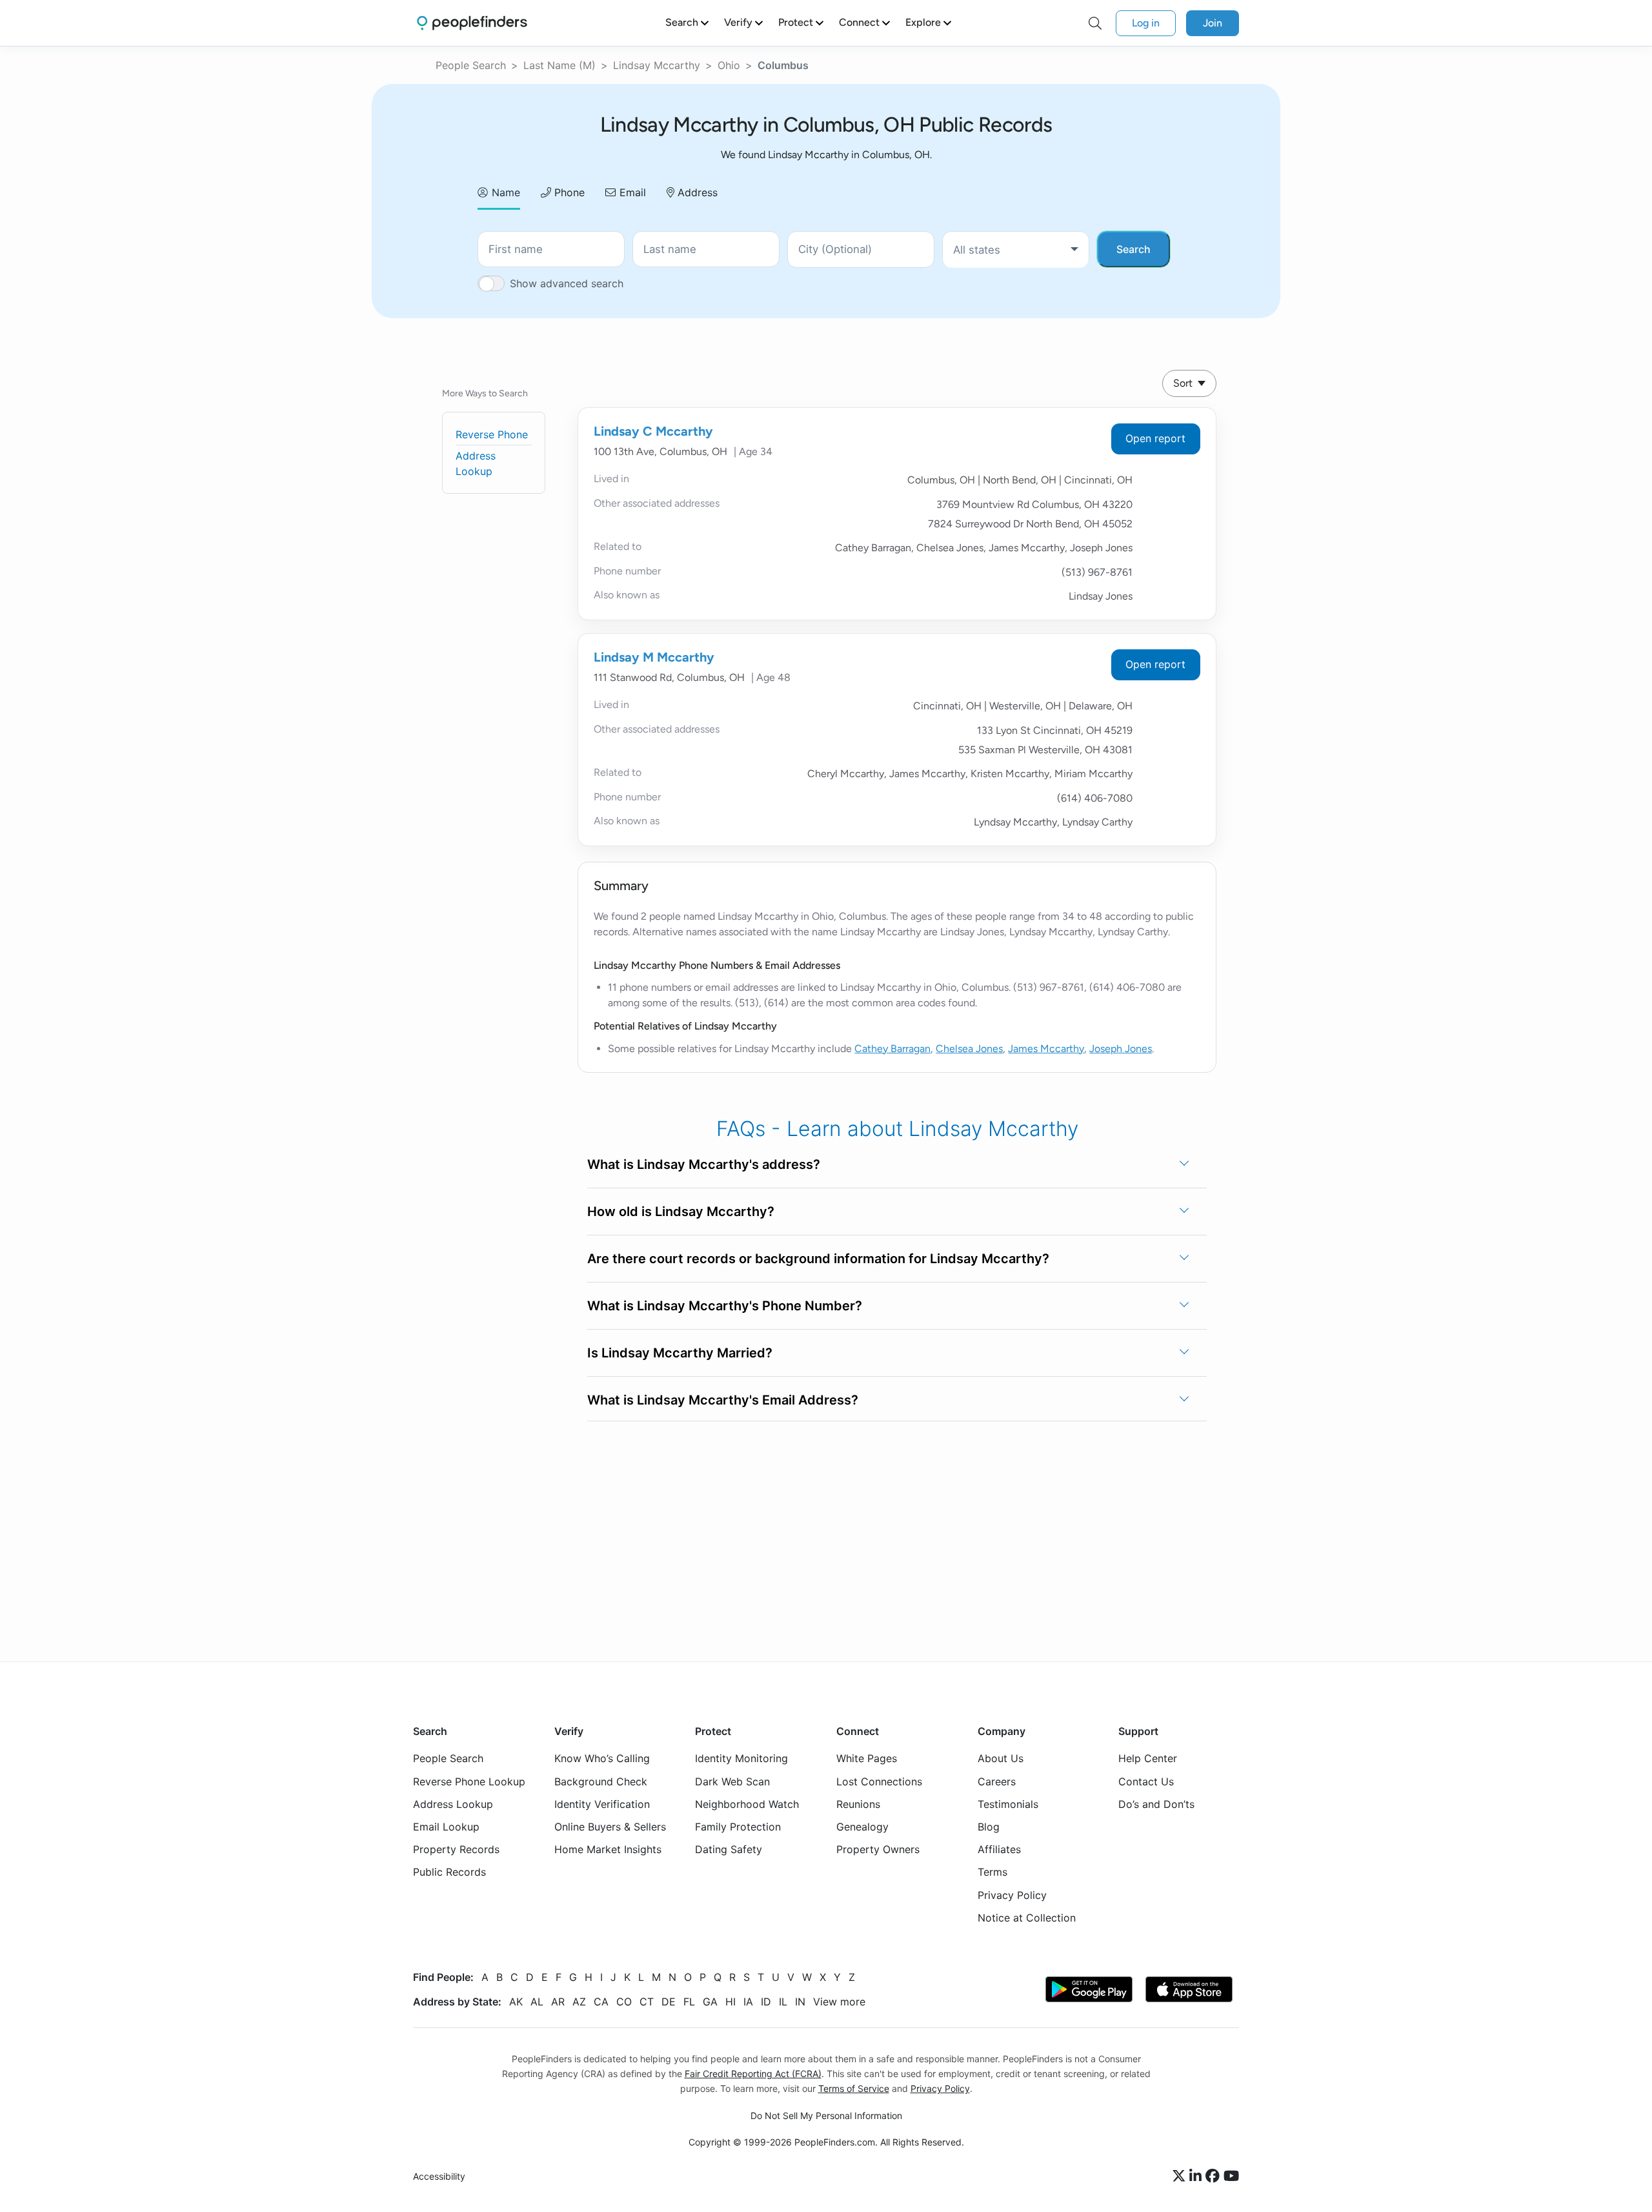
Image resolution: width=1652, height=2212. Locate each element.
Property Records (456, 1849)
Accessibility (439, 2176)
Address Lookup (453, 1804)
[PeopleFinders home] (472, 23)
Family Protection (738, 1827)
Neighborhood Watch (747, 1804)
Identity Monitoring (741, 1758)
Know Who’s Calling (602, 1758)
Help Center (1148, 1758)
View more (839, 2002)
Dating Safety (729, 1849)
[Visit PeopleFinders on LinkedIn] (1197, 2176)
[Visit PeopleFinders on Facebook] (1214, 2176)
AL (537, 2002)
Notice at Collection (1027, 1918)
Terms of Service (854, 2088)
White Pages (867, 1758)
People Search (471, 65)
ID (766, 2002)
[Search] (1095, 23)
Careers (997, 1781)
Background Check (601, 1781)
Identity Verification (602, 1804)
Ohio (729, 65)
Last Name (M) (559, 65)
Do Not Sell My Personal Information (826, 2116)
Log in (1146, 23)
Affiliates (999, 1849)
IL (783, 2002)
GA (710, 2002)
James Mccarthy (1046, 1049)
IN (800, 2002)
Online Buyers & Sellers (610, 1827)
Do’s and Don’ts (1156, 1804)
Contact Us (1146, 1781)
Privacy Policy (1012, 1895)
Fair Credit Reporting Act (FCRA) (753, 2074)
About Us (1001, 1758)
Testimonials (1008, 1804)
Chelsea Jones (969, 1049)
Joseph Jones (1121, 1049)
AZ (579, 2002)
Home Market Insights (608, 1849)
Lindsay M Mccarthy (654, 657)
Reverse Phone (492, 434)
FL (689, 2002)
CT (647, 2002)
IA (748, 2002)
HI (730, 2002)
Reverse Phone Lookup (469, 1781)
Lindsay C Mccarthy (653, 431)
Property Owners (878, 1849)
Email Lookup (446, 1827)
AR (558, 2002)
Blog (989, 1827)
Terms (992, 1872)
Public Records (449, 1872)
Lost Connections (879, 1781)
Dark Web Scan (732, 1781)
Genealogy (862, 1827)
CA (601, 2002)
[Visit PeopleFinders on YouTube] (1231, 2176)
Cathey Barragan (892, 1049)
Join (1213, 23)
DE (669, 2002)
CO (624, 2002)
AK (516, 2002)
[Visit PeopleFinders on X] (1181, 2176)
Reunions (858, 1804)
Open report (1155, 438)
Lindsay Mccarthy (657, 65)
